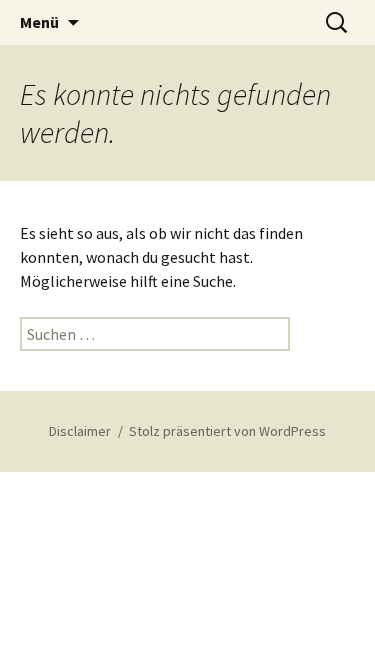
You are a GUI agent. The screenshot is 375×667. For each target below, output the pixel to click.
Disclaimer (80, 431)
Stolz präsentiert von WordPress (227, 431)
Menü (39, 22)
